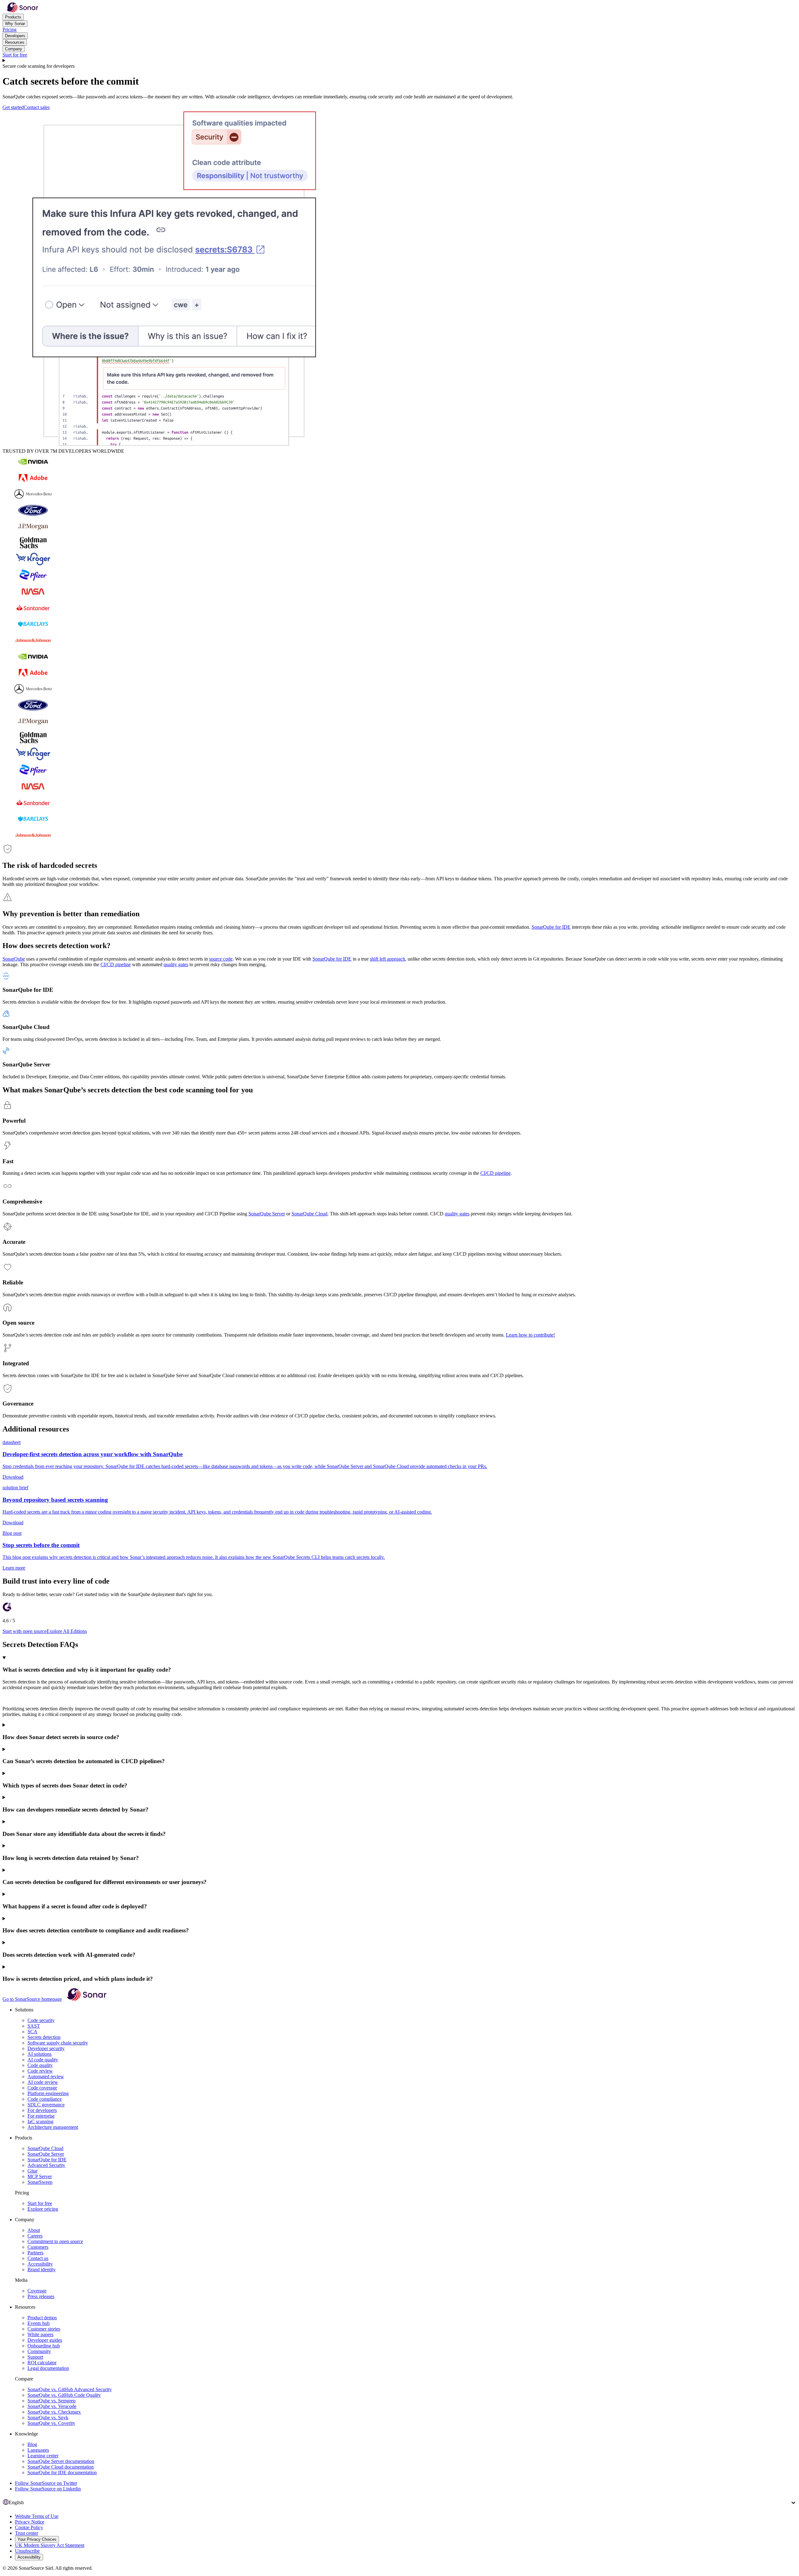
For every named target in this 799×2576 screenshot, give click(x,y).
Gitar (32, 2171)
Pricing (10, 30)
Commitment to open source (55, 2241)
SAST (34, 2026)
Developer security (46, 2048)
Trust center (27, 2533)
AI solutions (39, 2054)
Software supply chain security (58, 2043)
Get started (13, 107)
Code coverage (42, 2088)
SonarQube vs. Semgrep (51, 2401)
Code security (41, 2020)
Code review (40, 2071)
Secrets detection (44, 2037)
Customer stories (44, 2329)
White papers (40, 2334)
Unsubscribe (27, 2551)
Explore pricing (43, 2209)
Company (14, 49)
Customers (38, 2247)
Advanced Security (46, 2165)
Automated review (46, 2077)
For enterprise (41, 2116)
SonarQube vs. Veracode (52, 2406)
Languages (38, 2450)
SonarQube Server (267, 1214)
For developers (42, 2110)
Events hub (39, 2323)
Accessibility (40, 2264)
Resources (15, 42)
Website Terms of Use (37, 2516)
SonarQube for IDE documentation (62, 2472)
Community (39, 2351)
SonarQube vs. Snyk (48, 2418)
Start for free (15, 55)
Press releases (41, 2296)
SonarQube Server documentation (61, 2461)
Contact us (38, 2258)
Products (13, 17)
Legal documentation (48, 2368)
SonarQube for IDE (551, 927)
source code (221, 959)
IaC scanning (40, 2121)
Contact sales (37, 107)
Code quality (40, 2065)
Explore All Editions (67, 1631)
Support (35, 2357)
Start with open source (25, 1631)
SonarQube (14, 959)
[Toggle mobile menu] (399, 61)
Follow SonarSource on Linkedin (48, 2489)
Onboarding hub (44, 2346)
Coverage (37, 2291)
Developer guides (45, 2340)
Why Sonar (15, 24)
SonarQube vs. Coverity (51, 2423)
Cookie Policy (29, 2527)
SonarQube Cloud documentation (61, 2467)
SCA (32, 2032)
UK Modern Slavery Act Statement (50, 2545)
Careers (35, 2236)
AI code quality (43, 2060)
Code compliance (45, 2099)
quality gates (176, 964)
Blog (32, 2444)
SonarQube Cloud (309, 1214)
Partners (35, 2253)
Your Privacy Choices (37, 2539)
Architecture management (53, 2127)
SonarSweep (40, 2182)
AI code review (43, 2082)
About (34, 2230)
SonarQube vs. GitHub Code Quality (64, 2395)
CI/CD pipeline (116, 964)
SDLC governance (46, 2105)
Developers (15, 36)
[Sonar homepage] (22, 11)
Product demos (42, 2318)
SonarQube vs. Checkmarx (54, 2412)
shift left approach (387, 959)
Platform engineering (48, 2093)
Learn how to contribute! (530, 1335)
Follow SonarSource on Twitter (46, 2483)
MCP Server (40, 2176)
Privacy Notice (30, 2522)
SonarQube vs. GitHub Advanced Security (70, 2389)
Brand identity (42, 2269)
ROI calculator (42, 2363)
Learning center (43, 2456)
